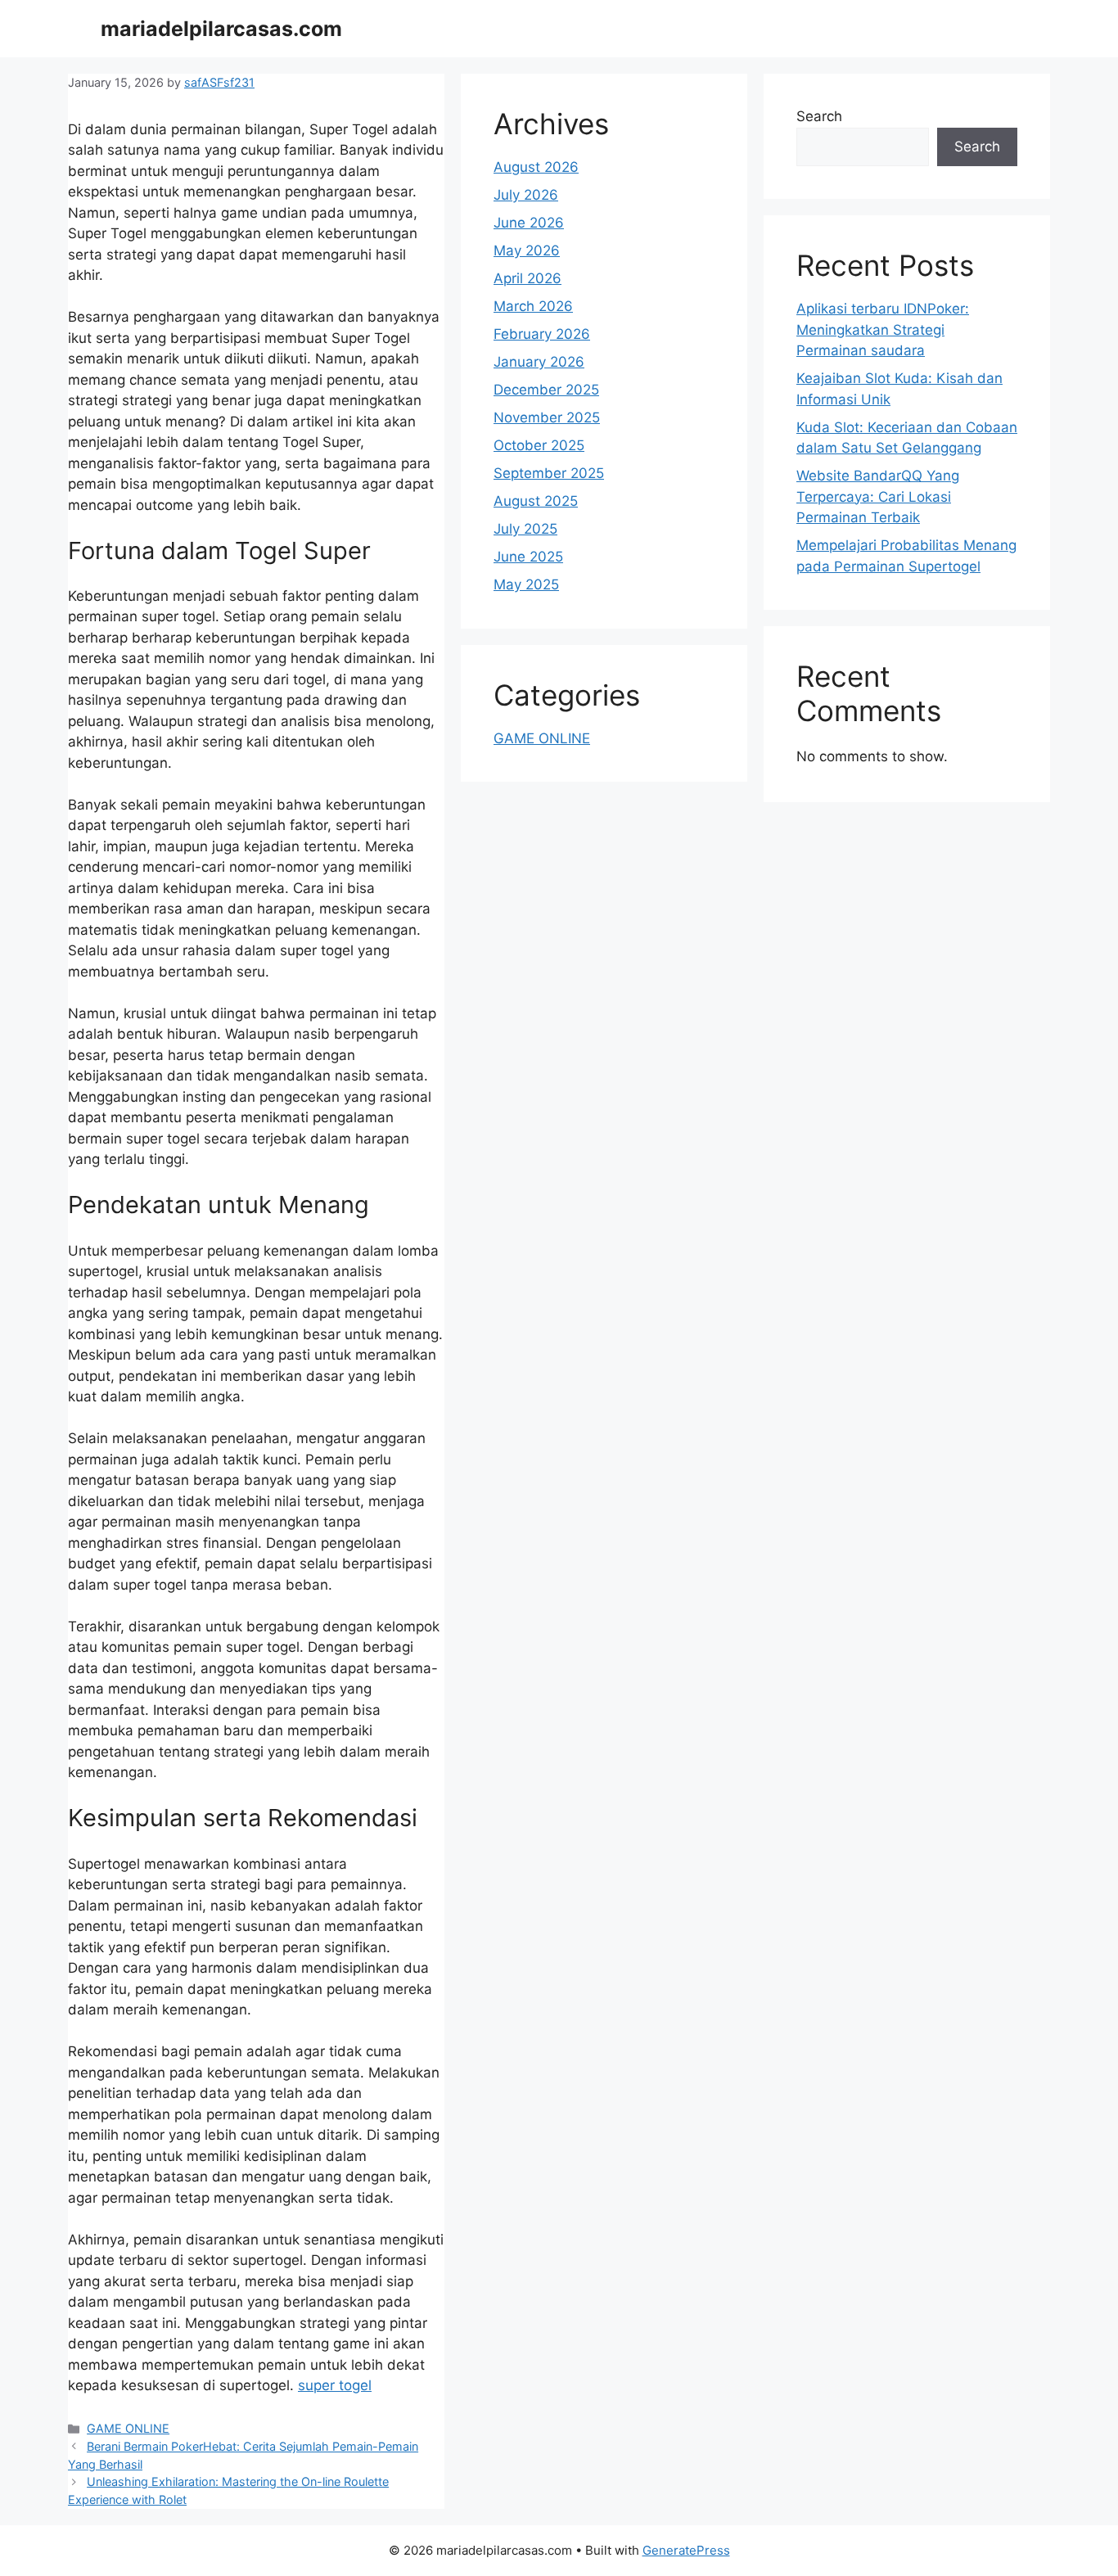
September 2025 (549, 473)
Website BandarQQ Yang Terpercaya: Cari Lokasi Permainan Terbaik (878, 496)
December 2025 (546, 390)
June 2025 (528, 557)
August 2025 (536, 501)
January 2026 (539, 362)
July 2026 (526, 195)
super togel (335, 2385)
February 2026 (542, 334)
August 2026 (536, 167)
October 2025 (539, 445)
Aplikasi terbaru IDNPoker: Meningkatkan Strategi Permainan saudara (883, 329)
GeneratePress (686, 2550)
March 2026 (533, 306)
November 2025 (547, 417)
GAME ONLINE (128, 2428)
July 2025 (525, 529)
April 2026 (527, 278)
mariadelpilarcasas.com (221, 29)
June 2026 (529, 223)
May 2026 (527, 250)
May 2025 (526, 584)
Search (819, 116)
